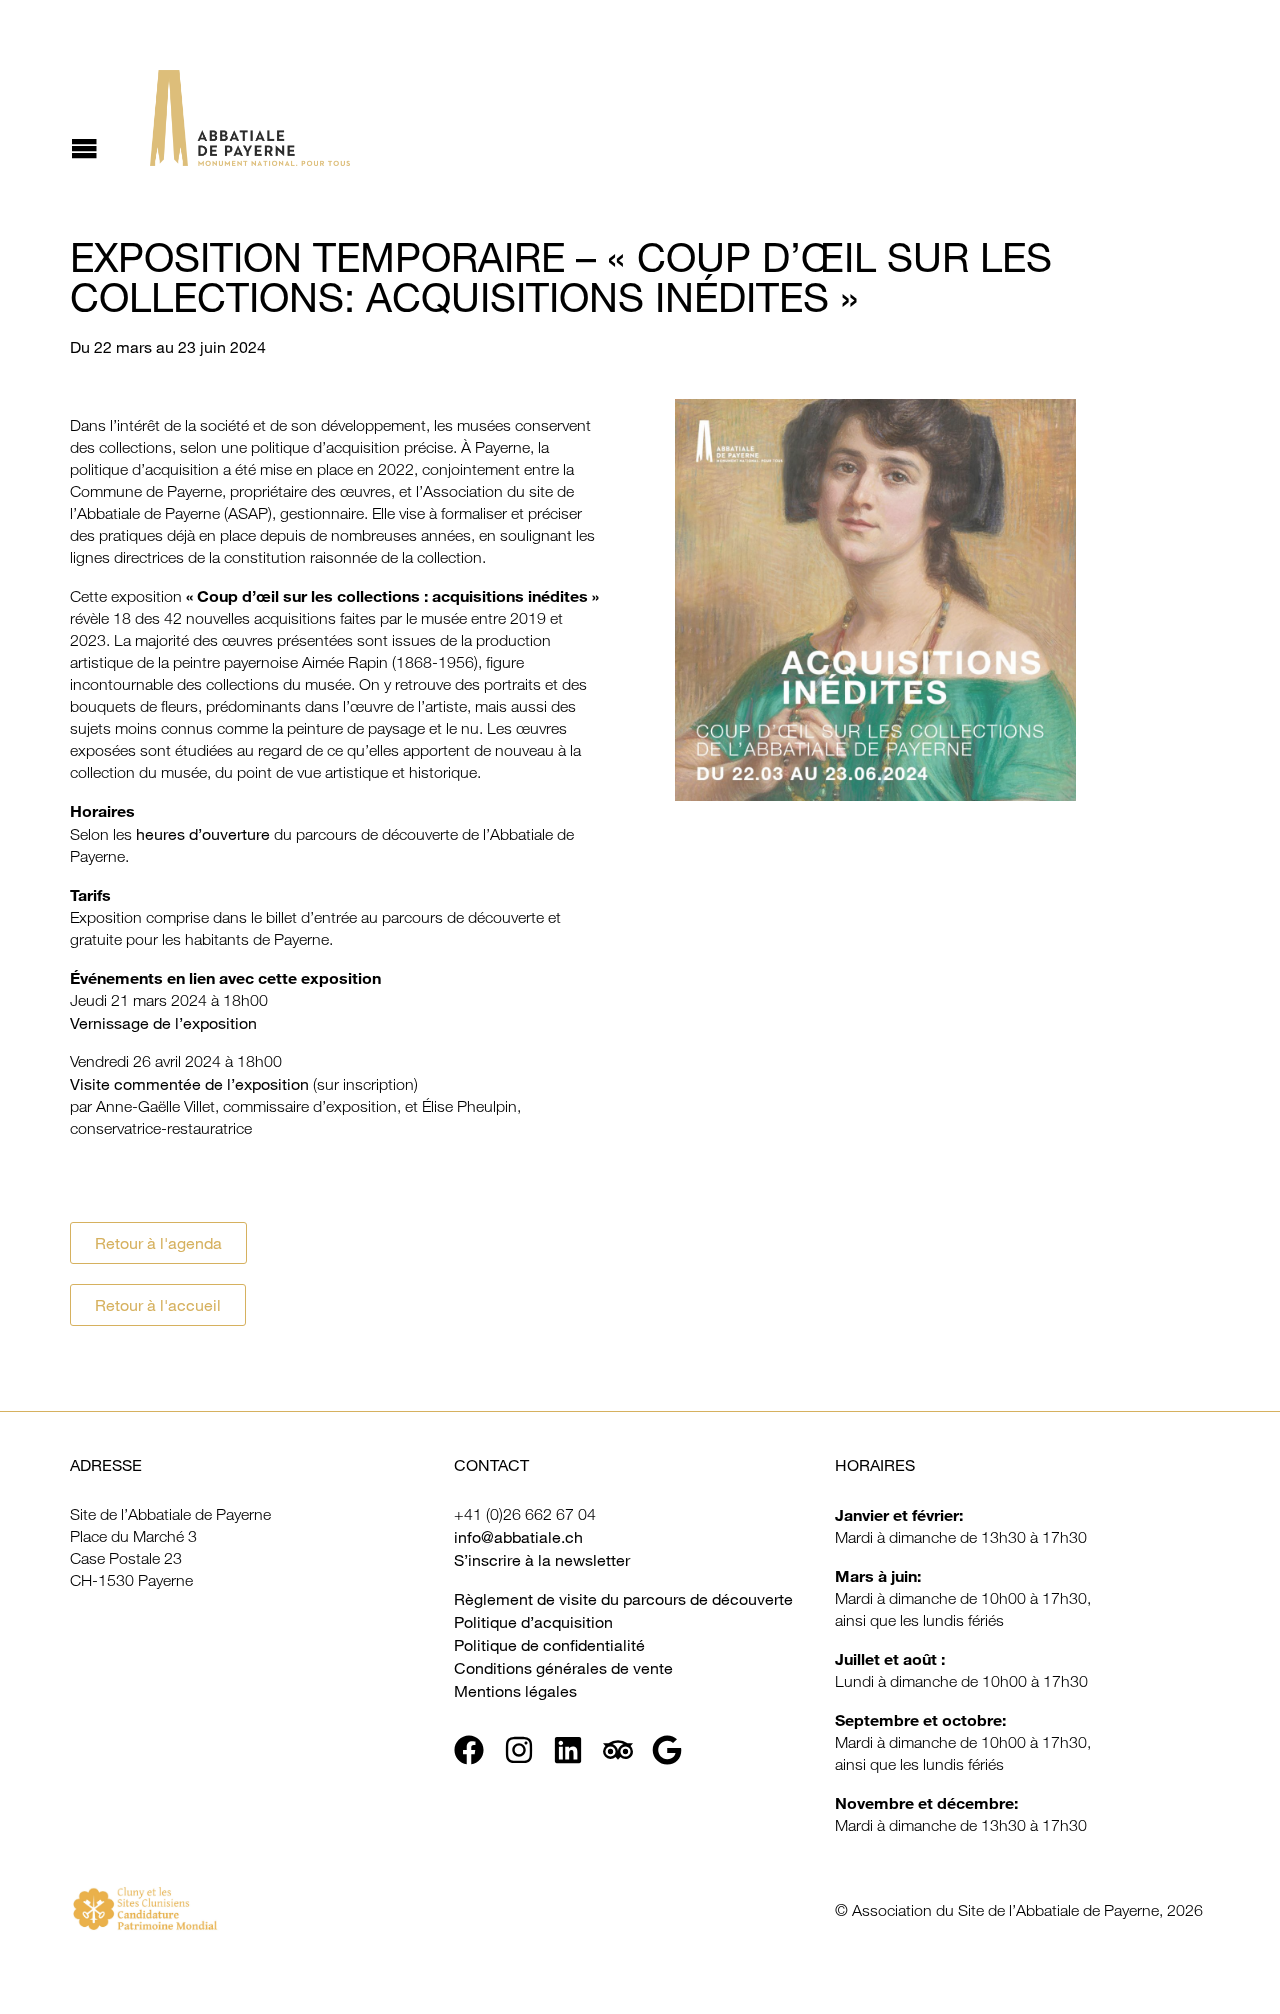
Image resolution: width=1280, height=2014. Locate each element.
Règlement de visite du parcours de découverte (623, 1599)
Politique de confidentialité (549, 1645)
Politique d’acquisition (533, 1622)
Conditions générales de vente (563, 1668)
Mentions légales (515, 1691)
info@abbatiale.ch (518, 1537)
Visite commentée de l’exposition (189, 1084)
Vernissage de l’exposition (163, 1023)
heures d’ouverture (203, 834)
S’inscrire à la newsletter (542, 1560)
